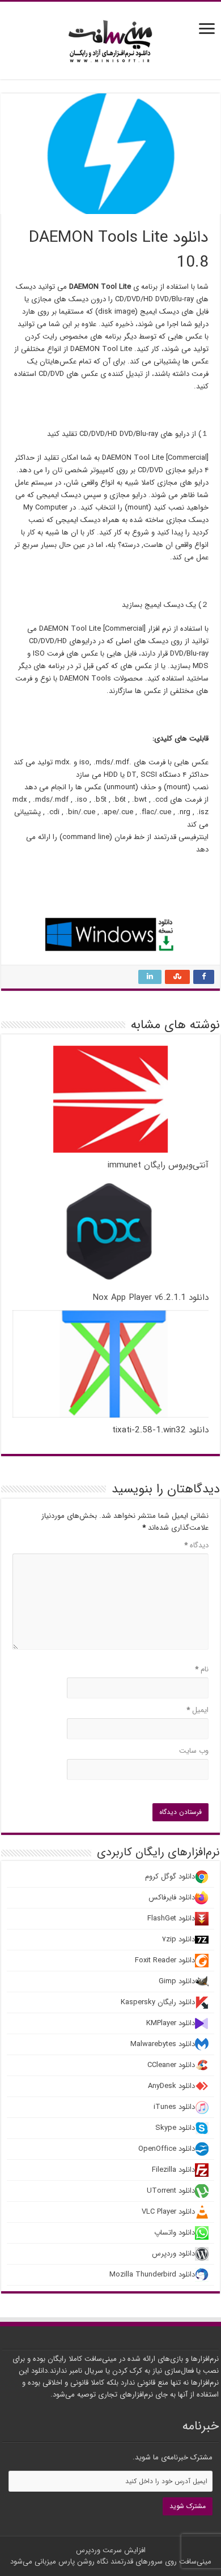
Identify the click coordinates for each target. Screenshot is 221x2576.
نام (202, 1669)
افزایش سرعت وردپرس (111, 2550)
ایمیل (197, 1710)
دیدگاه (196, 1545)
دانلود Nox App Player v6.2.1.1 (150, 1298)
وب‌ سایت (194, 1751)
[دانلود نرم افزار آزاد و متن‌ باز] (110, 39)
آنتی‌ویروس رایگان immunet (158, 1165)
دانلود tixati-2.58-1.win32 (160, 1430)
